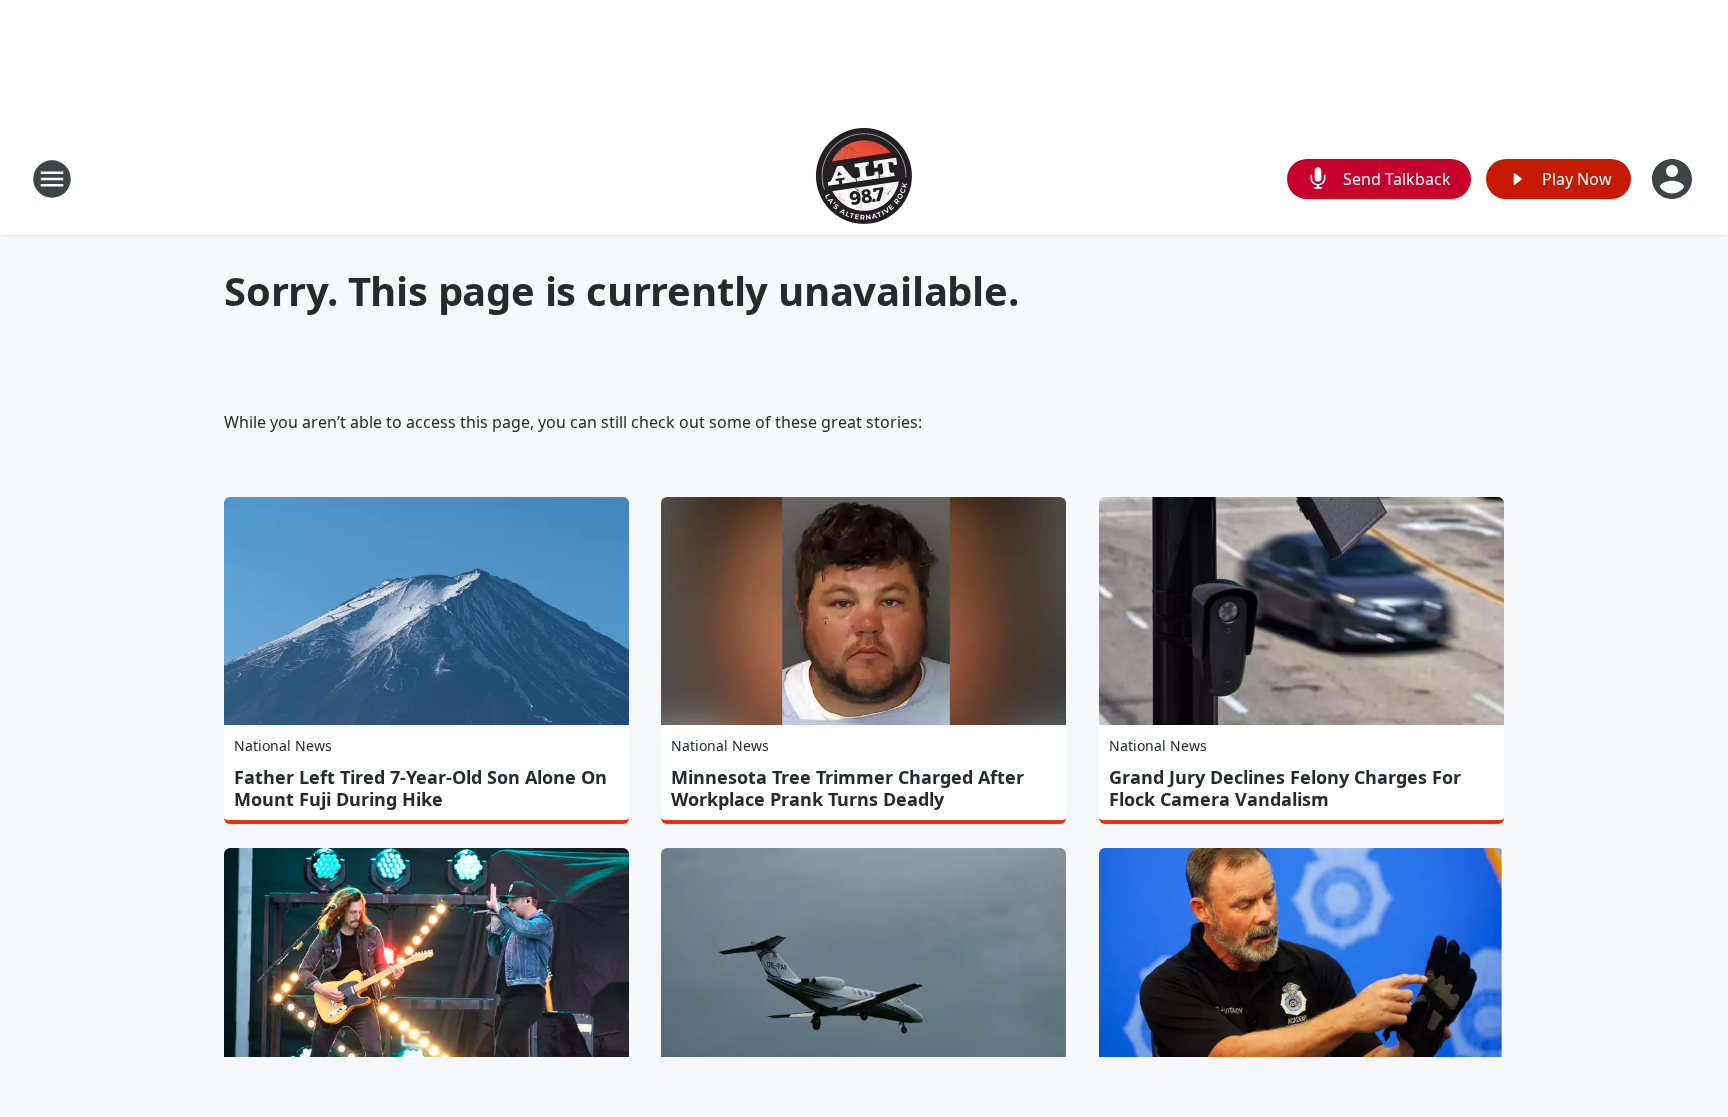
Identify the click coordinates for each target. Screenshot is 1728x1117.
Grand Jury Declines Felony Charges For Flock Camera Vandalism (1285, 788)
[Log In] (1674, 179)
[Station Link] (864, 178)
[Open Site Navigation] (52, 179)
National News (283, 745)
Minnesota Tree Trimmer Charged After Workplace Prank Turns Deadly (847, 788)
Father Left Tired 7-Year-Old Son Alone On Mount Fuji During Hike (420, 788)
